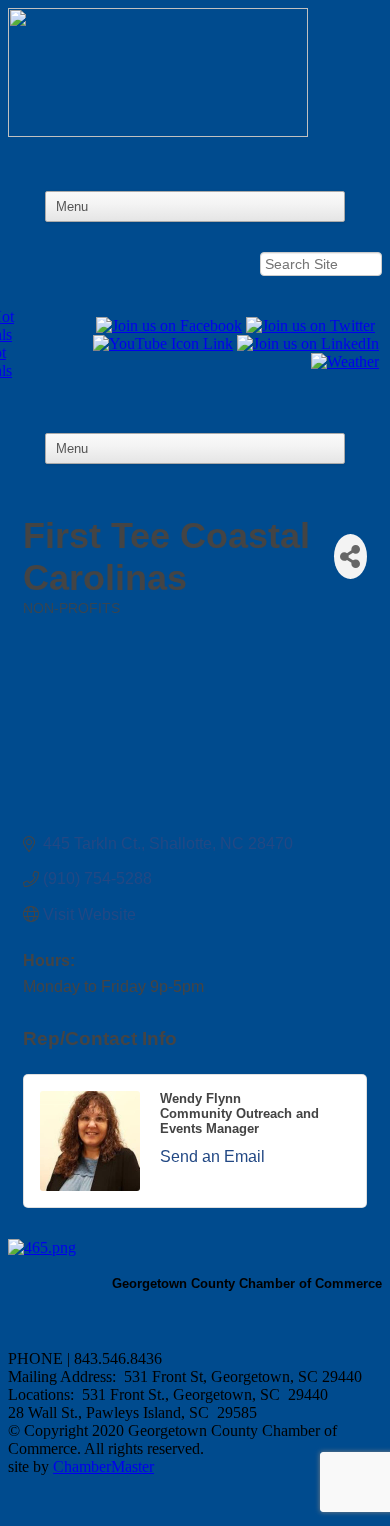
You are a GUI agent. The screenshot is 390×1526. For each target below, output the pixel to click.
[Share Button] (350, 556)
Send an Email (212, 1156)
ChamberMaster (103, 1466)
